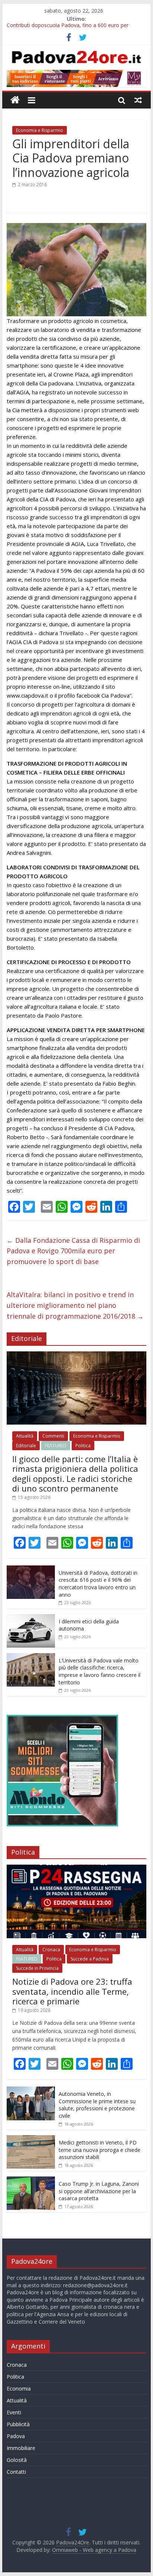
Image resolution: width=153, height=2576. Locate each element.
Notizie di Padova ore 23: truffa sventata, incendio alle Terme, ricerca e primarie (72, 1991)
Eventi (14, 2412)
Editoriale (26, 1446)
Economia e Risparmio (40, 130)
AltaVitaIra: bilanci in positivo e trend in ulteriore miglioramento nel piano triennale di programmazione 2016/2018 (75, 1305)
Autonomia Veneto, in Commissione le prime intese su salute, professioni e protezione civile (97, 2105)
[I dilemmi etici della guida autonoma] (31, 1618)
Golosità (17, 2460)
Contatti (16, 2472)
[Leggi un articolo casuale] (138, 100)
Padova (16, 2436)
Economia (19, 2388)
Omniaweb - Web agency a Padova (94, 2550)
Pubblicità (18, 2424)
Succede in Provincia (37, 1968)
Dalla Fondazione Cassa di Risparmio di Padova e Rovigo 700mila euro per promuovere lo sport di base (73, 1251)
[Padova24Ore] (15, 100)
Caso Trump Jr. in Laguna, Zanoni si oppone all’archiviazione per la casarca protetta (99, 2191)
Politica (83, 1446)
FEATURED (56, 1446)
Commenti (53, 1436)
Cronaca (51, 1950)
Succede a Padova (90, 1959)
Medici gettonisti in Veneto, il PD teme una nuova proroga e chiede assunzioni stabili (100, 2150)
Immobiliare (21, 2448)
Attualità (25, 1436)
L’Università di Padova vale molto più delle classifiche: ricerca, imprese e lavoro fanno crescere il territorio (100, 1671)
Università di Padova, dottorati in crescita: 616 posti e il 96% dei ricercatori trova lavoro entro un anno (98, 1584)
